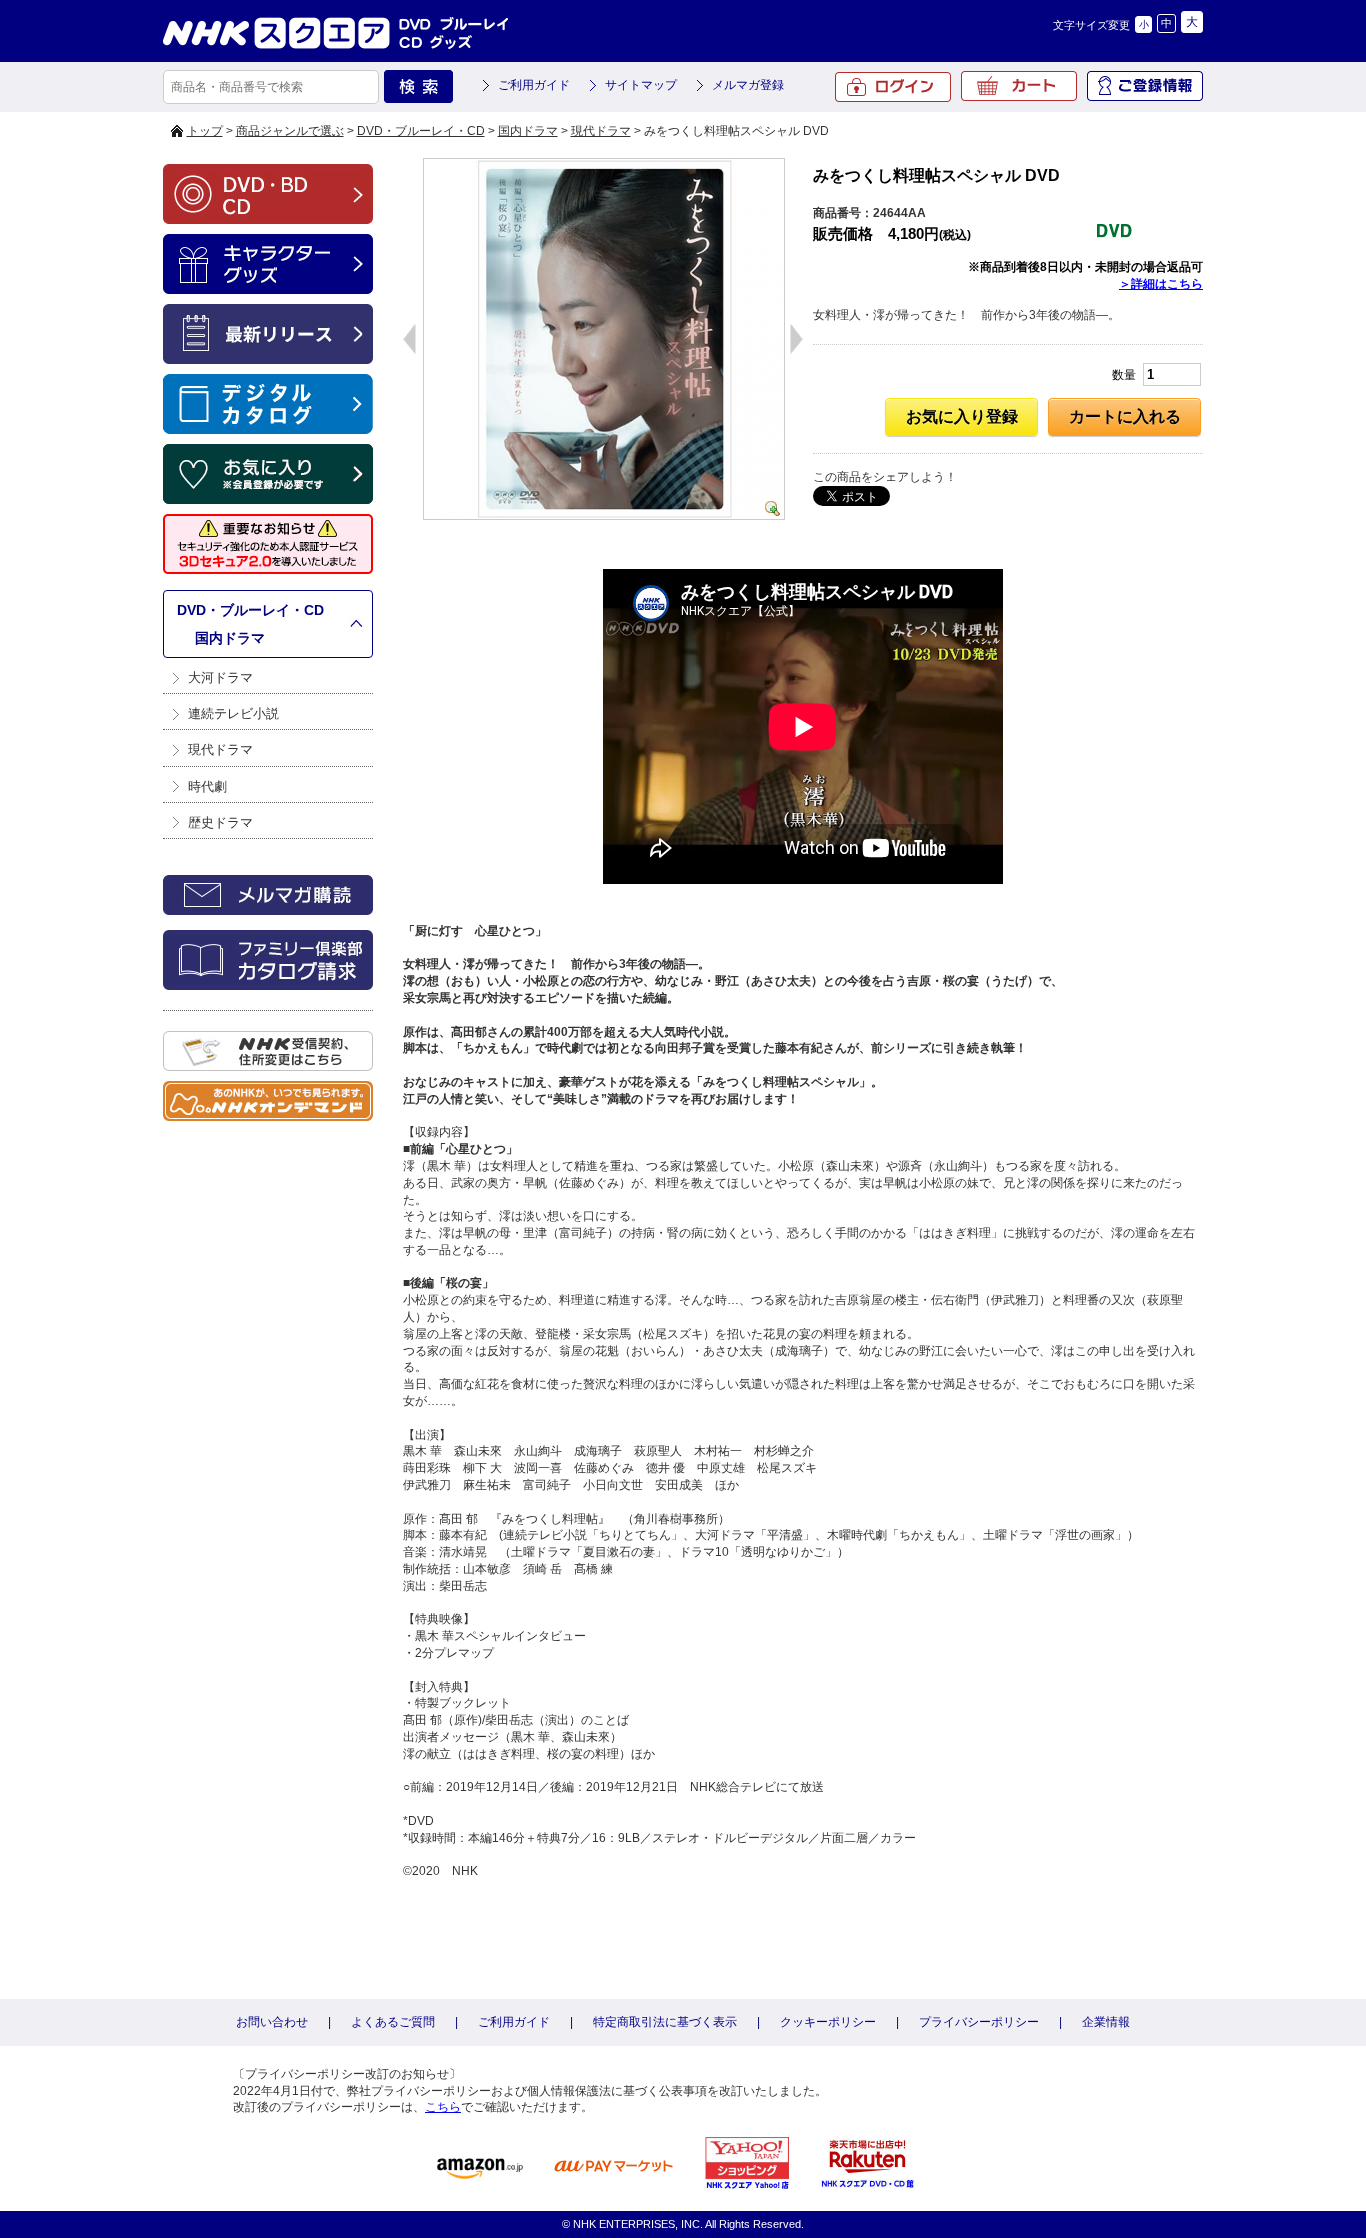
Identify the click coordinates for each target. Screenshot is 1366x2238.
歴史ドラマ (220, 822)
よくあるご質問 (393, 2022)
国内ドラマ (528, 131)
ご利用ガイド (534, 85)
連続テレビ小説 (233, 713)
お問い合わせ (272, 2022)
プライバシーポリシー (979, 2022)
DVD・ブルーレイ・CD (421, 131)
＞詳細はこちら (1161, 284)
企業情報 (1106, 2022)
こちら (443, 2107)
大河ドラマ (220, 677)
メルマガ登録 (748, 85)
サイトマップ (641, 85)
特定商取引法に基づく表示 (665, 2022)
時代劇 (207, 786)
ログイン (893, 87)
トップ (205, 131)
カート (1019, 86)
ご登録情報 (1145, 86)
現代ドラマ (601, 131)
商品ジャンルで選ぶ (290, 131)
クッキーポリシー (828, 2022)
